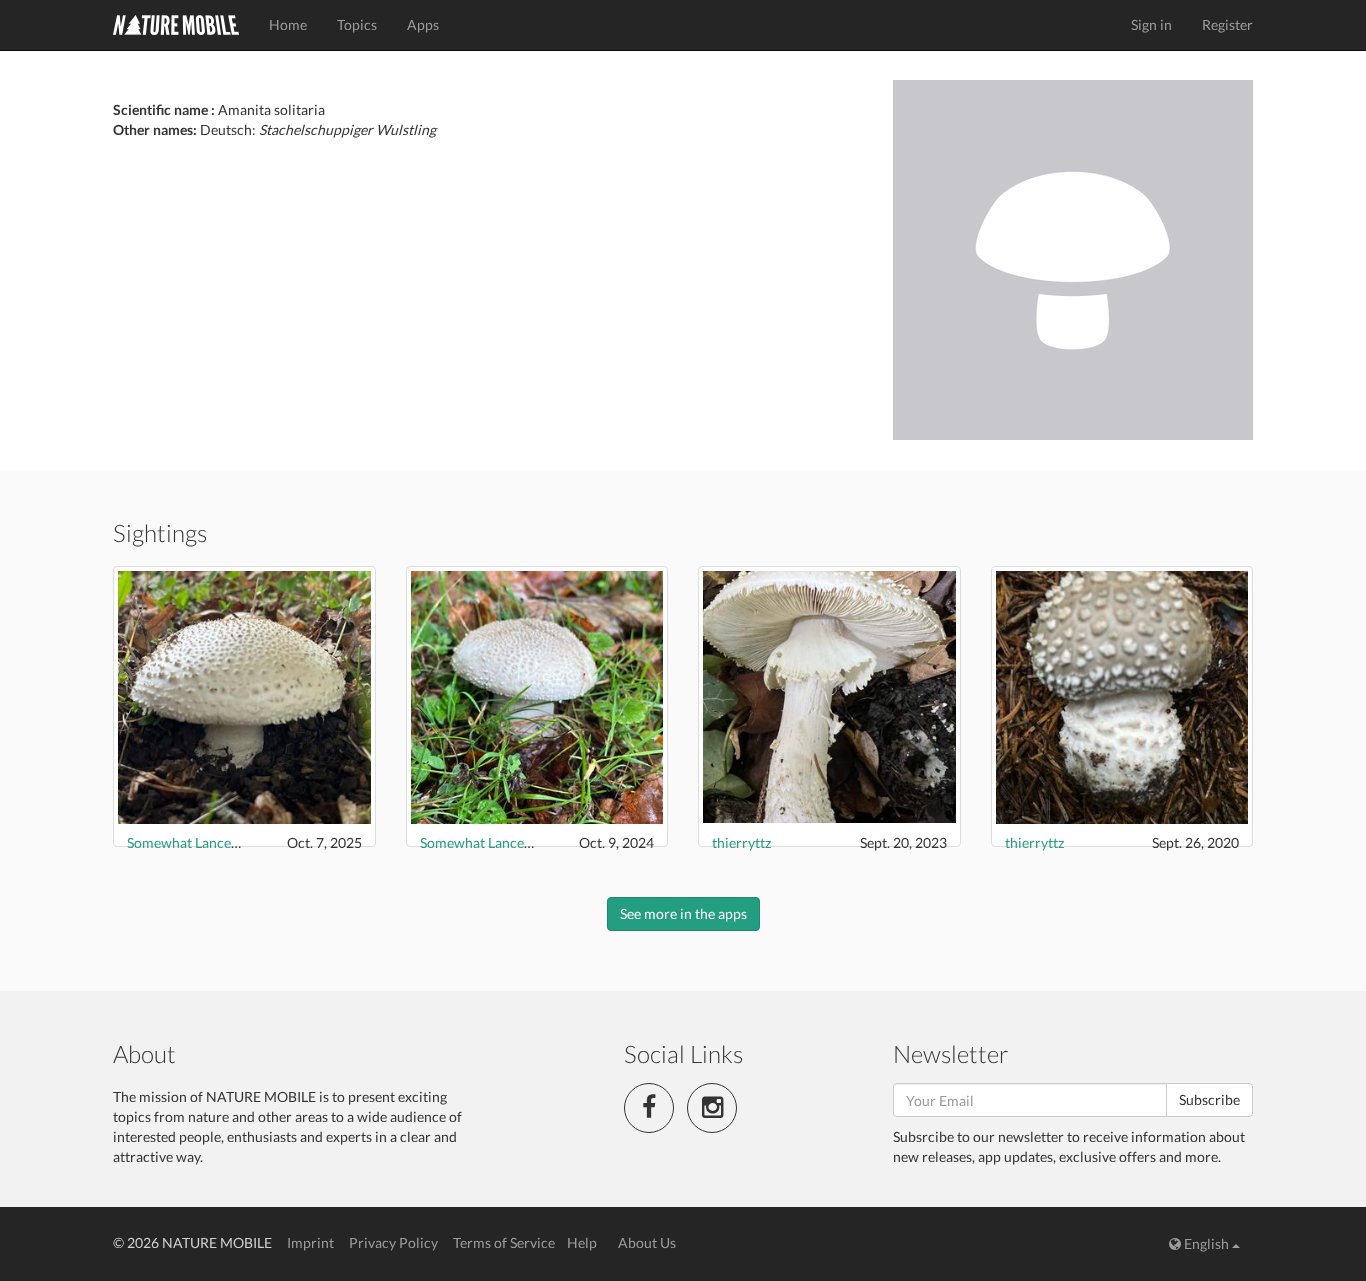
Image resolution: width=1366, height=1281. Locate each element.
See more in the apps (683, 913)
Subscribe (1209, 1099)
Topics (357, 24)
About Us (647, 1242)
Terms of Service (504, 1242)
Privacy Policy (393, 1242)
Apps (423, 24)
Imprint (310, 1242)
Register (1227, 24)
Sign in (1151, 24)
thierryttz (741, 842)
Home (288, 24)
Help (582, 1242)
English (1206, 1243)
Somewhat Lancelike (190, 842)
